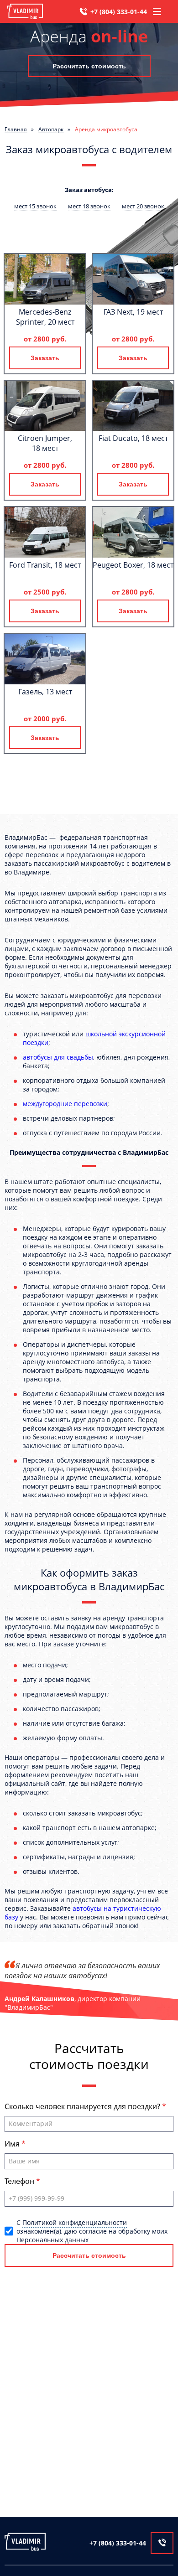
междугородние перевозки (65, 1104)
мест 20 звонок (143, 206)
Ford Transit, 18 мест (45, 565)
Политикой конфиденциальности (75, 2222)
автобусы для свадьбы (58, 1057)
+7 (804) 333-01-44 (119, 12)
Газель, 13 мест (45, 692)
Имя (13, 2144)
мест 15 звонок (35, 206)
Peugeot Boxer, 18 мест (133, 565)
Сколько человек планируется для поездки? (83, 2106)
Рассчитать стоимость (89, 66)
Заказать (45, 358)
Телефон (20, 2181)
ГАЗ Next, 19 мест (133, 312)
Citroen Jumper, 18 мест (45, 443)
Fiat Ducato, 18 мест (133, 438)
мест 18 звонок (89, 206)
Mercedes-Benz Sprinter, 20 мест (45, 317)
